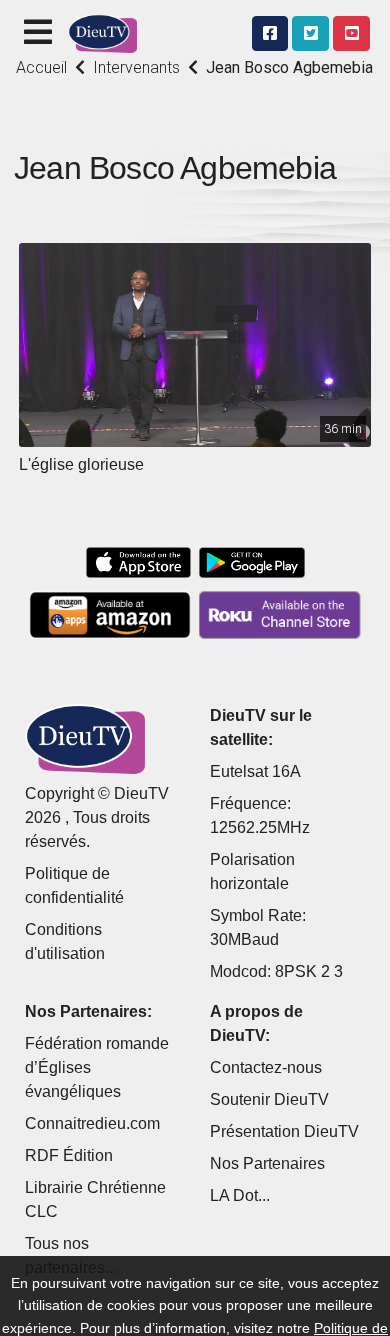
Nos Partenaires (267, 1163)
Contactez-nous (266, 1067)
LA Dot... (240, 1195)
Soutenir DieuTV (269, 1099)
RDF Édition (69, 1155)
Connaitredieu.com (92, 1123)
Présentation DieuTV (284, 1131)
